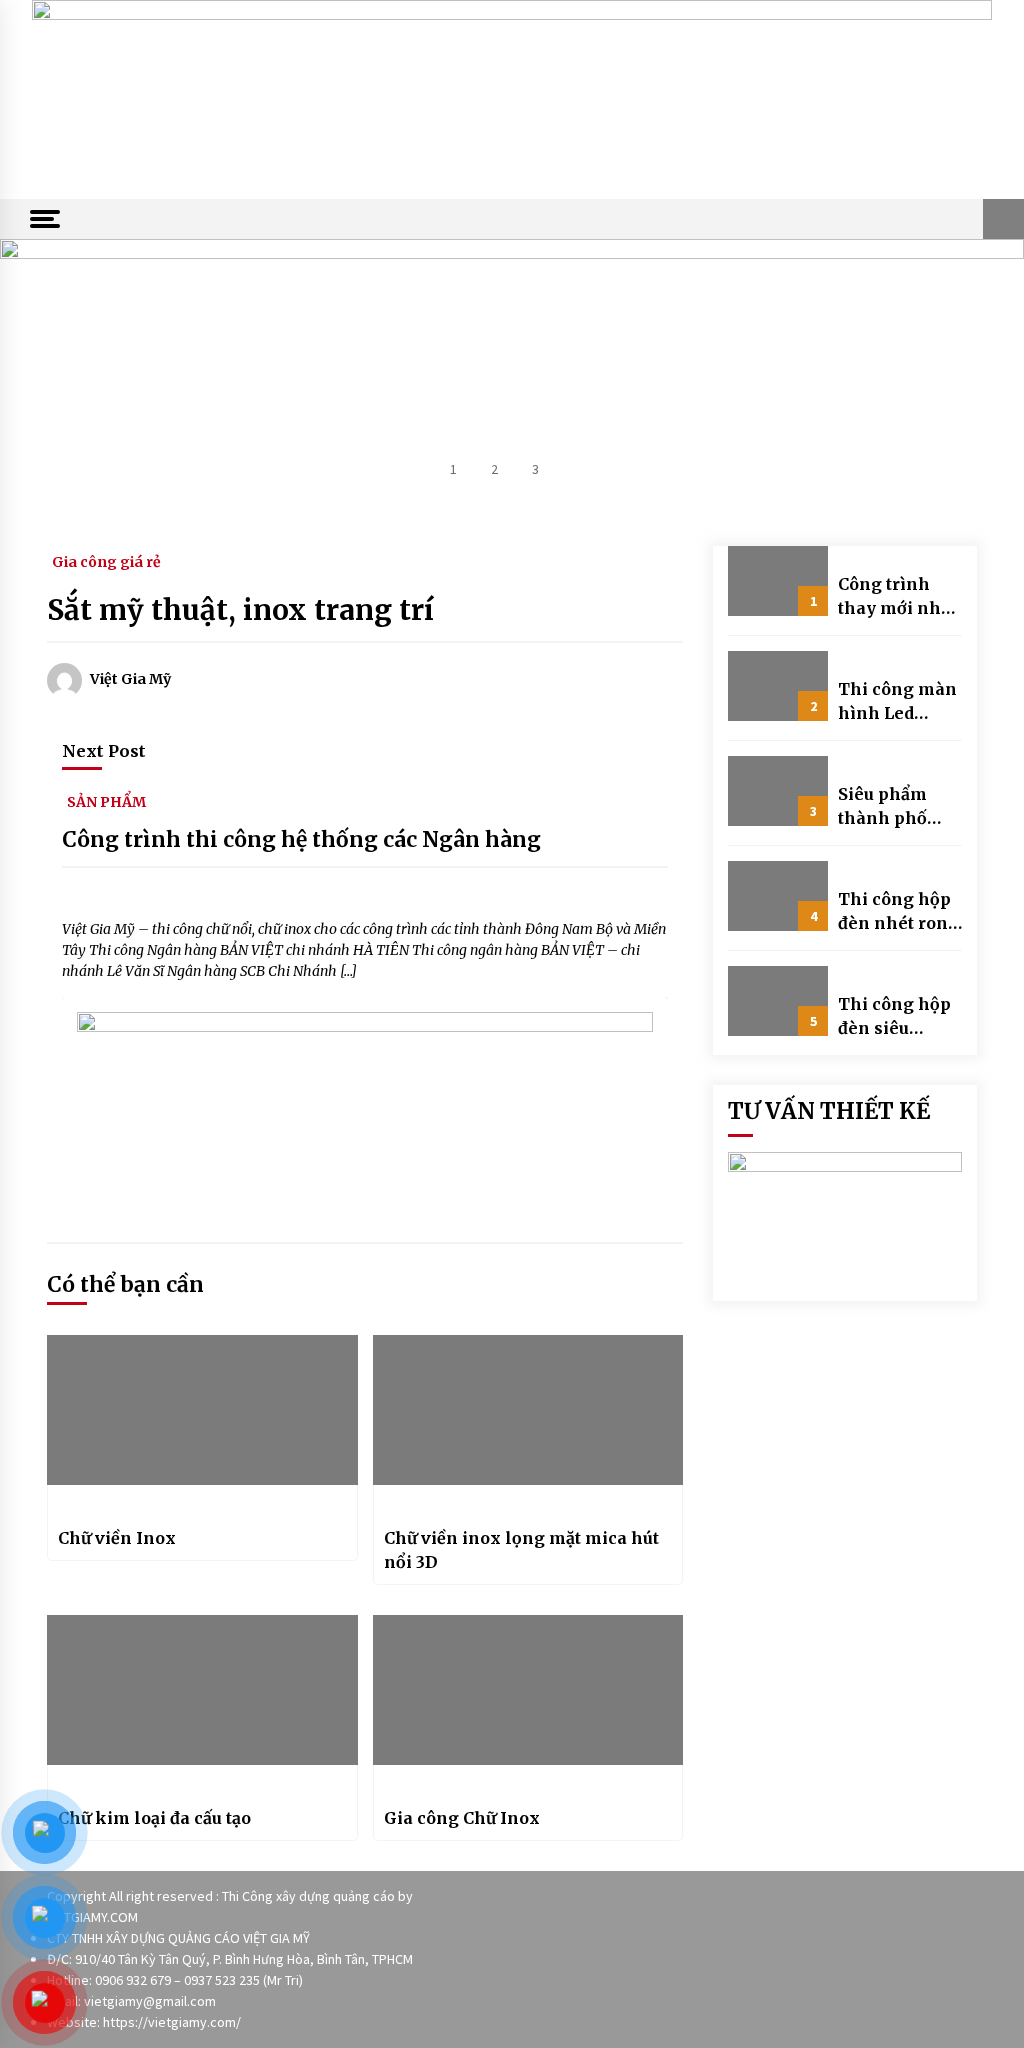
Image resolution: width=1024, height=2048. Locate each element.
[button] (1003, 219)
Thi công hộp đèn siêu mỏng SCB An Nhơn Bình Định (895, 1017)
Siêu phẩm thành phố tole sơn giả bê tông (899, 807)
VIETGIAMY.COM (92, 1917)
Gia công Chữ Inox (462, 1818)
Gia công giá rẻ (106, 561)
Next (969, 377)
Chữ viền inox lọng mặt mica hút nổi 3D (521, 1550)
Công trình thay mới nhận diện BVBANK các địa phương (900, 597)
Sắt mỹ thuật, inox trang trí (240, 610)
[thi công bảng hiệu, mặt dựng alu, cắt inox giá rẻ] (512, 98)
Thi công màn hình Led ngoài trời (897, 702)
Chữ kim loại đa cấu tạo (154, 1818)
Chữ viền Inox (117, 1538)
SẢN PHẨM (106, 801)
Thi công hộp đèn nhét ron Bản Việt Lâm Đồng (894, 912)
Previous (55, 377)
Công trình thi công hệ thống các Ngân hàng (301, 839)
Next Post (104, 751)
